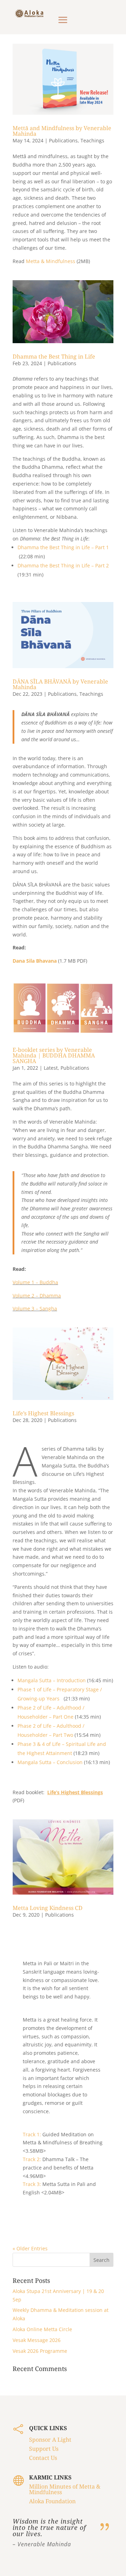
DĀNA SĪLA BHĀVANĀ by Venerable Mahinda (60, 684)
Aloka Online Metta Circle (42, 2329)
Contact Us (43, 2458)
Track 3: (32, 2184)
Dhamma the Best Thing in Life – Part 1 (63, 547)
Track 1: (32, 2134)
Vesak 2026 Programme (40, 2351)
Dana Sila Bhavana (35, 961)
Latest (51, 1068)
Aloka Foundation (52, 2501)
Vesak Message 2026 (37, 2340)
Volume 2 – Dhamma (37, 1296)
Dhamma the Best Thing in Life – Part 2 (63, 565)
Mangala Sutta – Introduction (52, 1680)
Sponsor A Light (50, 2440)
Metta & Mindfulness (51, 261)
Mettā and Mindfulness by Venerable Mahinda (62, 131)
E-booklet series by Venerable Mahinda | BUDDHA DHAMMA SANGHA (54, 1055)
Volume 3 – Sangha (35, 1308)
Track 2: (32, 2159)
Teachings (92, 140)
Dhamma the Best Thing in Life (54, 356)
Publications (63, 140)
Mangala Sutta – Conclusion (51, 1762)
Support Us (44, 2449)
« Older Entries (30, 2248)
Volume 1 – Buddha (35, 1282)
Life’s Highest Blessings (43, 1413)
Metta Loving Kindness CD (48, 1908)
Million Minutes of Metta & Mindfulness (65, 2489)
